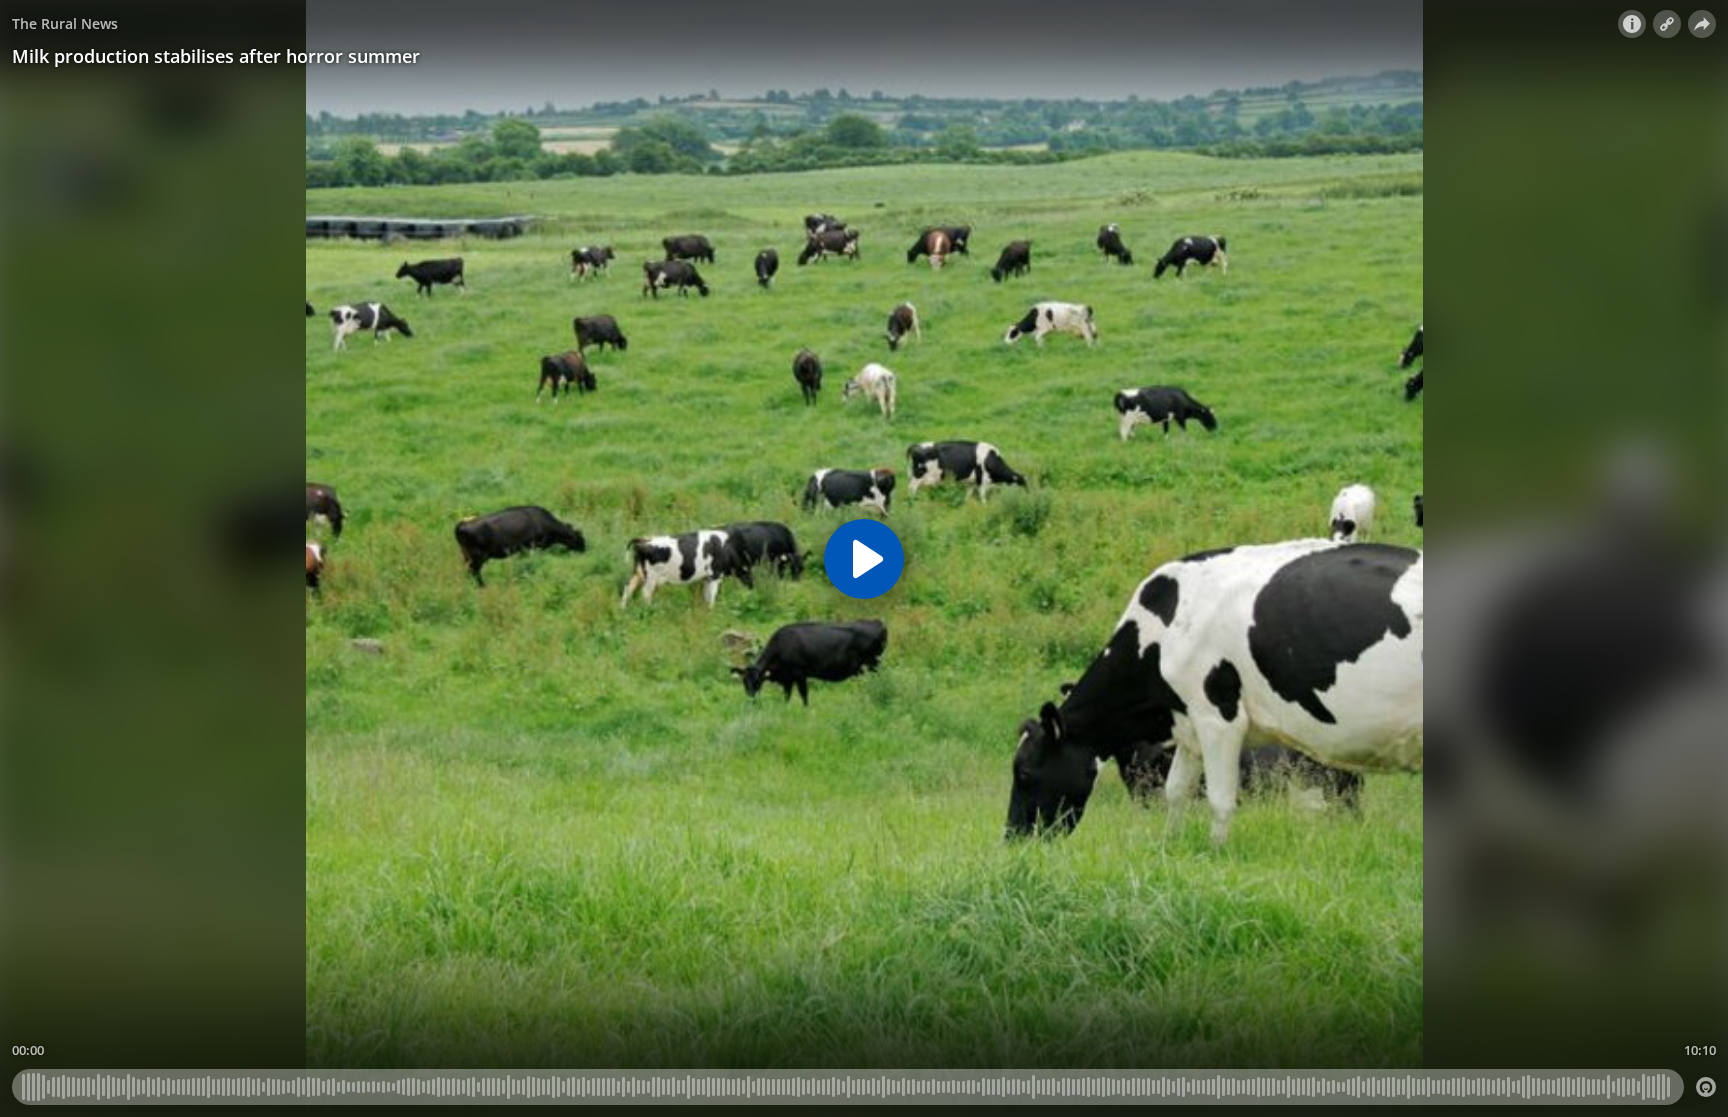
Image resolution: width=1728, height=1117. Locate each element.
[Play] (864, 559)
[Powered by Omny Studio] (1706, 1087)
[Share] (1702, 24)
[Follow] (1667, 24)
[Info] (1632, 24)
